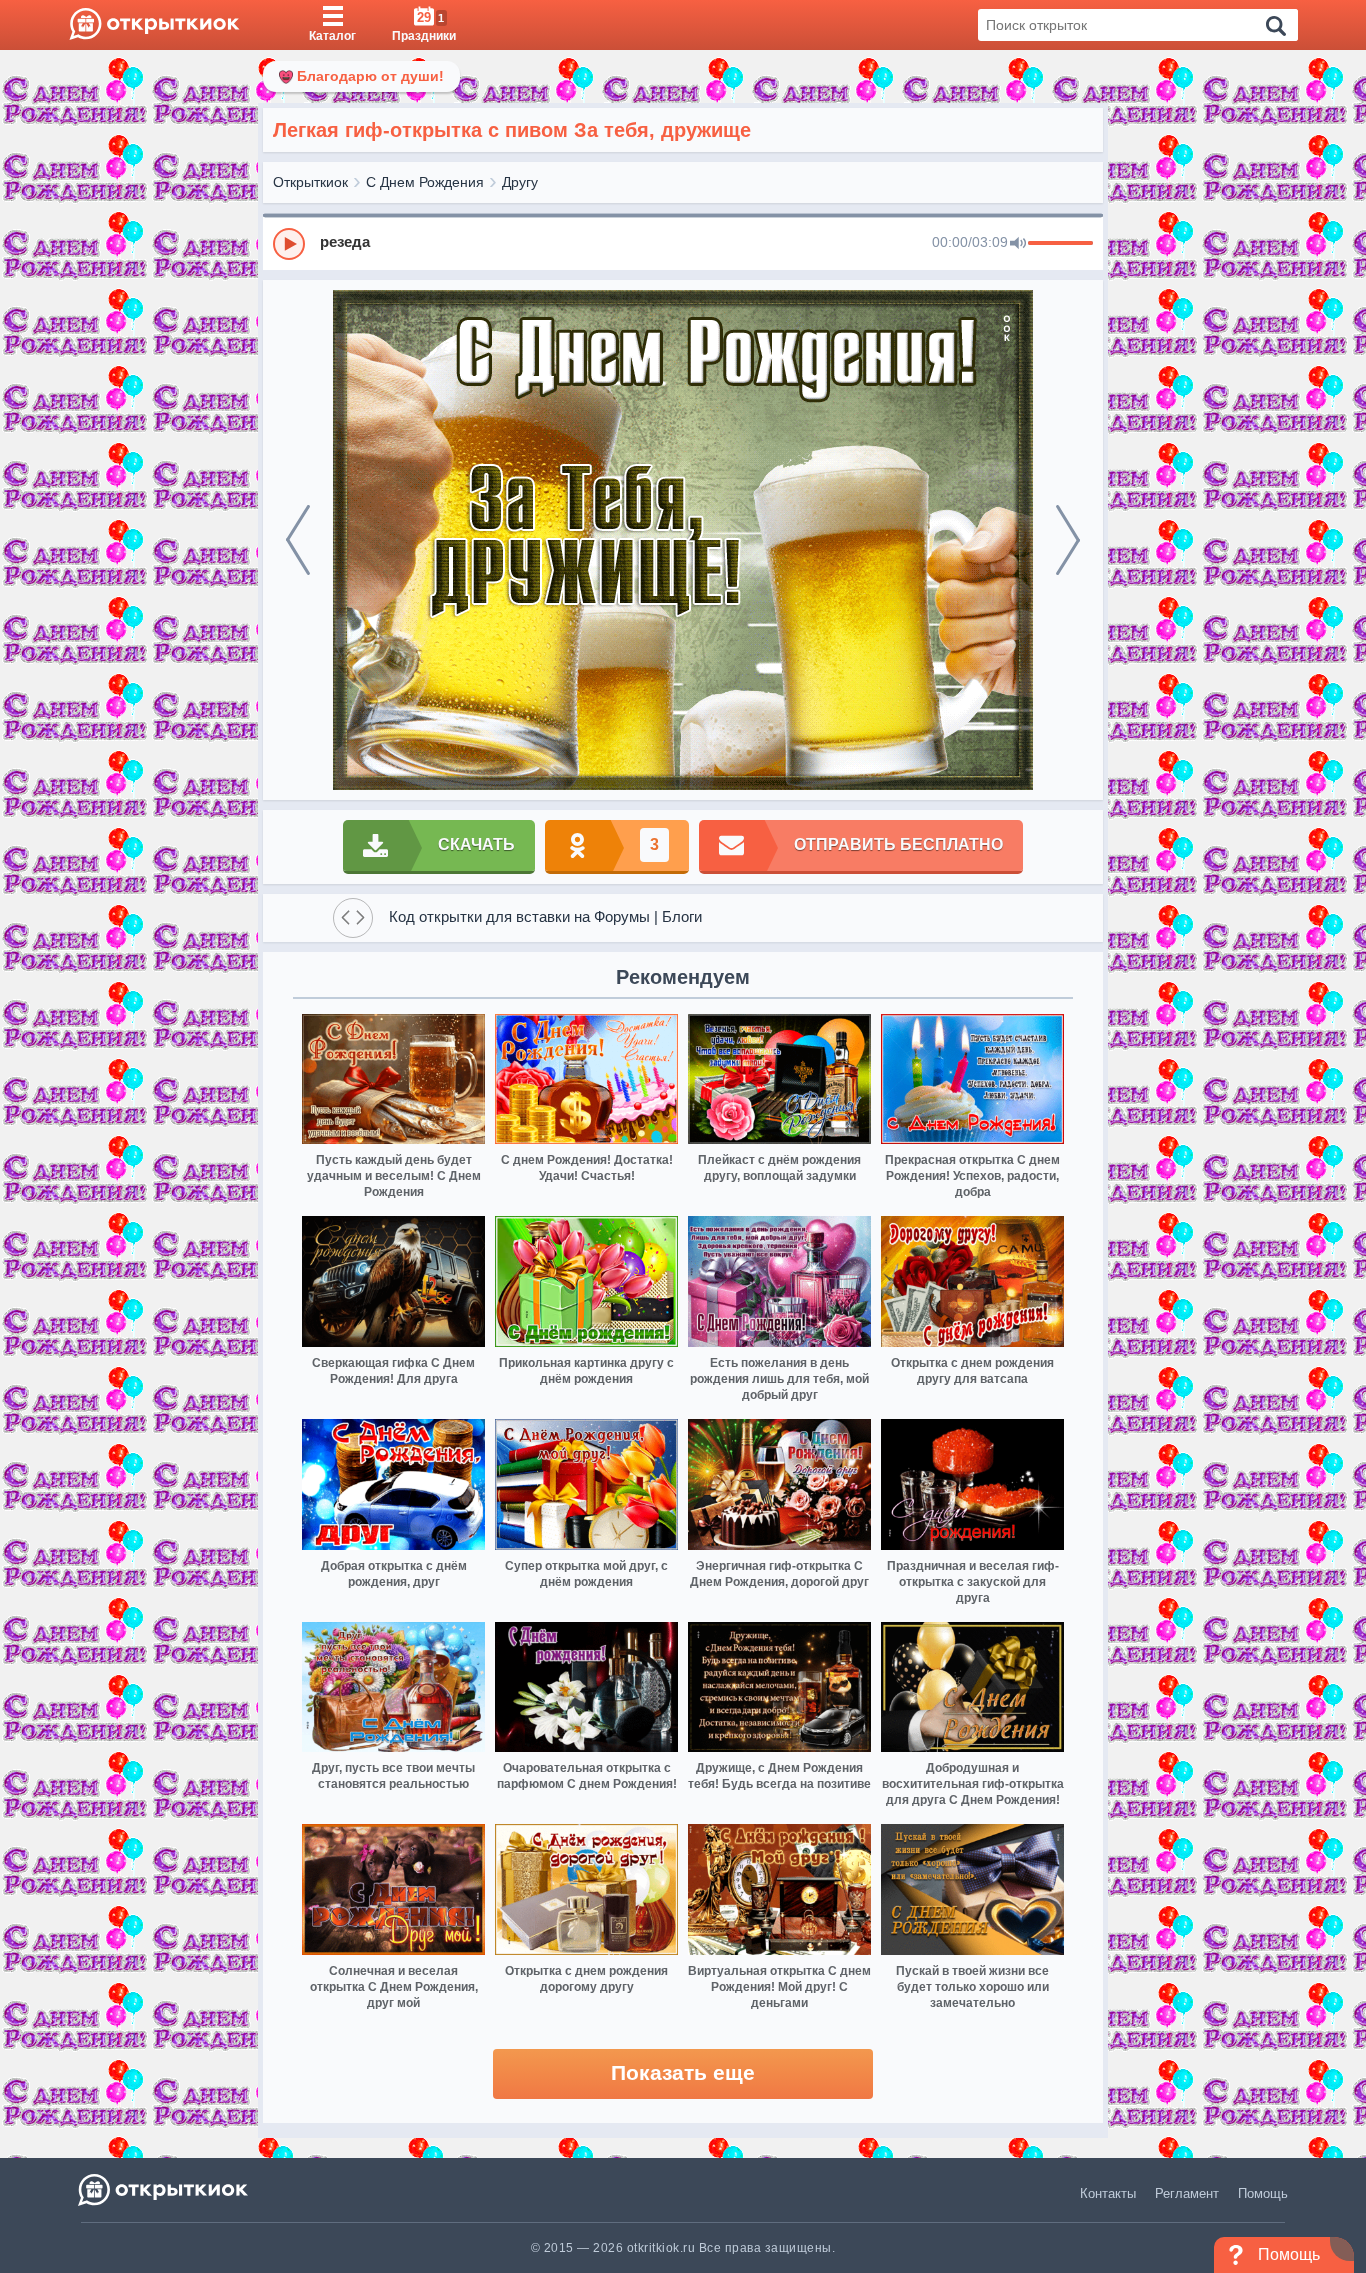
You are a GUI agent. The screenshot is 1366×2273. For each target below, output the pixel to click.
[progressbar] (1060, 244)
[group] (683, 243)
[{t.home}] (164, 2189)
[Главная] (154, 25)
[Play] (289, 244)
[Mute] (1018, 244)
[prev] (298, 540)
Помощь (1263, 2193)
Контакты (1108, 2193)
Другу (520, 182)
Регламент (1187, 2193)
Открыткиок (310, 182)
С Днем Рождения (425, 182)
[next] (1068, 540)
